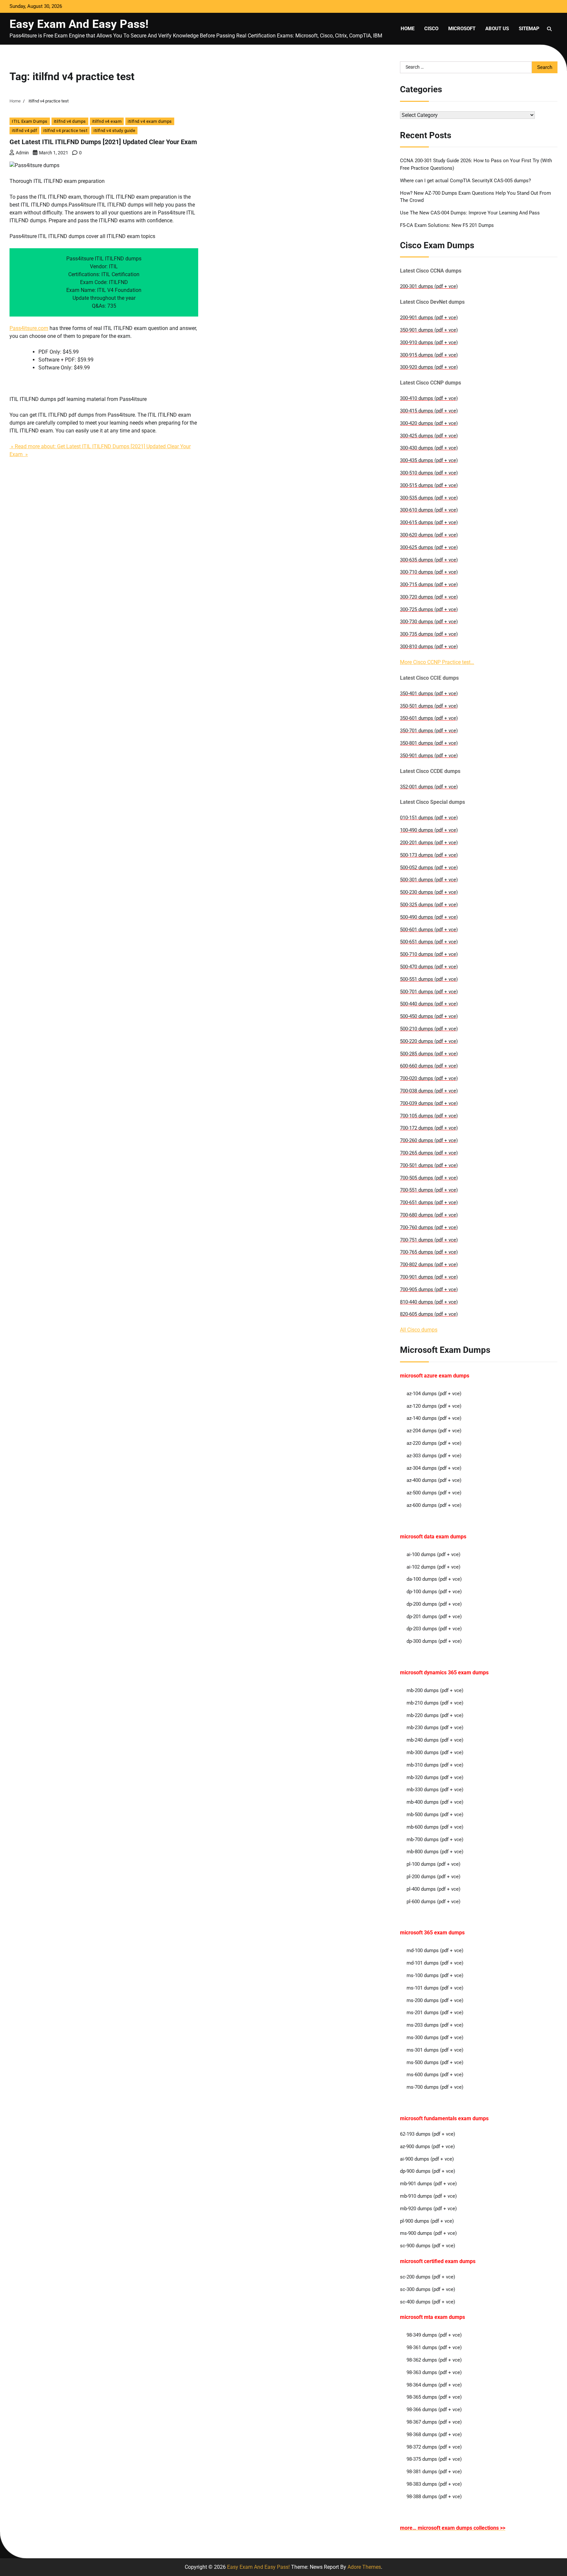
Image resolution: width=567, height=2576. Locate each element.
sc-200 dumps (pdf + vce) (428, 2277)
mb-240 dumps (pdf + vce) (435, 1740)
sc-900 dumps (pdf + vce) (428, 2246)
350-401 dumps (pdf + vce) (429, 694)
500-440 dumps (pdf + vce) (429, 1004)
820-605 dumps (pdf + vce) (429, 1314)
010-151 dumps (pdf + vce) (429, 818)
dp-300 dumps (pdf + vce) (434, 1641)
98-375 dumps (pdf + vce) (434, 2459)
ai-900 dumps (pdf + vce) (427, 2159)
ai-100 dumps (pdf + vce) (433, 1554)
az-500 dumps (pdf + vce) (434, 1493)
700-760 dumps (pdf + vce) (429, 1227)
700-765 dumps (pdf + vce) (429, 1252)
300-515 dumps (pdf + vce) (429, 485)
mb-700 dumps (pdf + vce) (435, 1839)
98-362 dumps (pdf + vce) (434, 2360)
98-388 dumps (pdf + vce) (434, 2497)
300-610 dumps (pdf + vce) (429, 510)
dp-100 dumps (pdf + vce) (434, 1592)
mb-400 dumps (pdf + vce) (435, 1802)
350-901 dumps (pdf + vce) (429, 330)
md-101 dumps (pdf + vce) (435, 1963)
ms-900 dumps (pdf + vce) (428, 2233)
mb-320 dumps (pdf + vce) (435, 1777)
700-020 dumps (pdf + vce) (429, 1078)
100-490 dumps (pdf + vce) (429, 830)
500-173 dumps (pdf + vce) (429, 855)
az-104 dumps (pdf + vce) (434, 1394)
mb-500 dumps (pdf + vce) (435, 1815)
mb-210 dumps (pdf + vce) (435, 1703)
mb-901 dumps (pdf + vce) (428, 2184)
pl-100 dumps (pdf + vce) (433, 1864)
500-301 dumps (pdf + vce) (429, 880)
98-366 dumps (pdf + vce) (434, 2410)
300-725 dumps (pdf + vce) (429, 609)
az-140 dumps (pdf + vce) (434, 1418)
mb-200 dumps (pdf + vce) (435, 1690)
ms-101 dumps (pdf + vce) (435, 1988)
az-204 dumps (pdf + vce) (434, 1431)
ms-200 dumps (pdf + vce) (435, 2000)
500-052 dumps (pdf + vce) (429, 868)
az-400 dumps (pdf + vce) (434, 1480)
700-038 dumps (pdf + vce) (429, 1091)
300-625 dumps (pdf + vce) (429, 547)
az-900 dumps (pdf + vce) (427, 2147)
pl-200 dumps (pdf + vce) (433, 1877)
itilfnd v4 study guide (114, 131)
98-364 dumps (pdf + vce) (434, 2385)
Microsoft (462, 29)
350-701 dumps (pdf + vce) (429, 731)
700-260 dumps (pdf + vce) (429, 1140)
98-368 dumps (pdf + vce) (434, 2434)
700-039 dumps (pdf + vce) (429, 1103)
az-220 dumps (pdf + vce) (434, 1443)
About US (497, 29)
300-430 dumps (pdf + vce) (429, 448)
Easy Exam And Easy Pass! (79, 24)
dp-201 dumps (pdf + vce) (434, 1617)
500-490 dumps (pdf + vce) (429, 917)
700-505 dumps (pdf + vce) (429, 1178)
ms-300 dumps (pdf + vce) (435, 2037)
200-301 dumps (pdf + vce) (429, 286)
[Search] (549, 29)
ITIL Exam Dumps (30, 121)
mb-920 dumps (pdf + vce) (428, 2209)
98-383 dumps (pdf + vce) (434, 2484)
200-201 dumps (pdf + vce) (429, 843)
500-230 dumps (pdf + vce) (429, 892)
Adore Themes (364, 2567)
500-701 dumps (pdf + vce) (429, 992)
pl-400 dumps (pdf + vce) (433, 1889)
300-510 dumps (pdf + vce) (429, 473)
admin (22, 153)
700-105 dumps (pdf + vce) (429, 1116)
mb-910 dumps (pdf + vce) (428, 2196)
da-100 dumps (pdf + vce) (434, 1579)
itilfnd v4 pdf (24, 131)
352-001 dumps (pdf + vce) (429, 787)
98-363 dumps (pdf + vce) (434, 2372)
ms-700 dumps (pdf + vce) (435, 2087)
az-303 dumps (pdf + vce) (434, 1456)
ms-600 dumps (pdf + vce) (435, 2075)
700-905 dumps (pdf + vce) (429, 1289)
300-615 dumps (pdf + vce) (429, 522)
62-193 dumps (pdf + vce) (428, 2134)
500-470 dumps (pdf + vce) (429, 967)
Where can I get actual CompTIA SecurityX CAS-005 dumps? (465, 181)
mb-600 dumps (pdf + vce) (435, 1827)
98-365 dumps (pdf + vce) (434, 2397)
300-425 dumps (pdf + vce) (429, 436)
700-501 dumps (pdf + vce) (429, 1165)
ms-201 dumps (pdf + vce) (435, 2013)
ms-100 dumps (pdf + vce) (435, 1975)
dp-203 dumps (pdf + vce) (434, 1629)
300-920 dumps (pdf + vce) (429, 367)
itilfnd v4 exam (107, 121)
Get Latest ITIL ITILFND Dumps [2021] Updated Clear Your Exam (103, 142)
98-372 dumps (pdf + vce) (434, 2447)
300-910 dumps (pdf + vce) (429, 342)
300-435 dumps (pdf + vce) (429, 460)
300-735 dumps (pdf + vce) (429, 634)
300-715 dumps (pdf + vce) (429, 584)
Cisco (431, 29)
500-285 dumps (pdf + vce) (429, 1054)
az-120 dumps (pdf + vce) (434, 1406)
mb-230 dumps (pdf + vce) (435, 1728)
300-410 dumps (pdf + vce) (429, 398)
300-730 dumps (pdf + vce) (429, 622)
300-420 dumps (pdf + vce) (429, 423)
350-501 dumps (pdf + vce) (429, 706)
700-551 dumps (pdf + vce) (429, 1190)
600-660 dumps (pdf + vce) (429, 1066)
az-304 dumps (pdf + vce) (434, 1468)
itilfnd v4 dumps (70, 121)
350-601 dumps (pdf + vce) (429, 718)
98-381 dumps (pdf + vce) (434, 2472)
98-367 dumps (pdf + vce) (434, 2422)
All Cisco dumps (419, 1330)
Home (408, 29)
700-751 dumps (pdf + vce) (429, 1240)
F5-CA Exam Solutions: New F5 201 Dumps (447, 225)
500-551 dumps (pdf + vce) (429, 979)
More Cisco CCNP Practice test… (437, 662)
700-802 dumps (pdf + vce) (429, 1265)
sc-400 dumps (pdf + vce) (428, 2302)
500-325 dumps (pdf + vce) (429, 905)
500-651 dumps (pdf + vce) (429, 942)
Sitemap (529, 29)
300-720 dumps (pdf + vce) (429, 597)
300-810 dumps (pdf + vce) (429, 647)
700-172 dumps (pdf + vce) (429, 1128)
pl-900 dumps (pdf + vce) (427, 2221)
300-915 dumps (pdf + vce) (429, 355)
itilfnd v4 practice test (65, 131)
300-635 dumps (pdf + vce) (429, 560)
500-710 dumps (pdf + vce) (429, 954)
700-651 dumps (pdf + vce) (429, 1202)
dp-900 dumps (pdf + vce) (428, 2171)
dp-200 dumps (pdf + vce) (434, 1604)
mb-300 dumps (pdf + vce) (435, 1752)
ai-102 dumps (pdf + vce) (433, 1567)
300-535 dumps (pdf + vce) (429, 498)
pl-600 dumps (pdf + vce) (433, 1902)
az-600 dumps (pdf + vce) (434, 1505)
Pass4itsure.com (29, 328)
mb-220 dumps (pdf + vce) (435, 1715)
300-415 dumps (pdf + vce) (429, 411)
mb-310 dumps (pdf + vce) (435, 1765)
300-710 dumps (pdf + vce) (429, 572)
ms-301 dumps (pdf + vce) (435, 2050)
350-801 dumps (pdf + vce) (429, 743)
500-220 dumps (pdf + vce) (429, 1041)
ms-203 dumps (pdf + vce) (435, 2025)
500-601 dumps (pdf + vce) (429, 930)
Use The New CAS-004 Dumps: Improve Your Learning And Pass (470, 213)
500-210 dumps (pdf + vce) (429, 1029)
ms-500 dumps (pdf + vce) (435, 2062)
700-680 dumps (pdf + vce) (429, 1215)
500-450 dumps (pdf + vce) (429, 1016)
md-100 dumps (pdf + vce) (435, 1950)
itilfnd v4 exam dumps (150, 121)
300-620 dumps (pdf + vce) (429, 535)
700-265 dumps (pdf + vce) (429, 1153)
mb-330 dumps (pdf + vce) (435, 1790)
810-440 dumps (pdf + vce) (429, 1302)
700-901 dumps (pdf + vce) (429, 1277)
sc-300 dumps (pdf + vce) (428, 2289)
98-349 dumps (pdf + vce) (434, 2335)
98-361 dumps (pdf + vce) (434, 2347)
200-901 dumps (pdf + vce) (429, 318)
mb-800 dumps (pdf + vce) (435, 1852)
